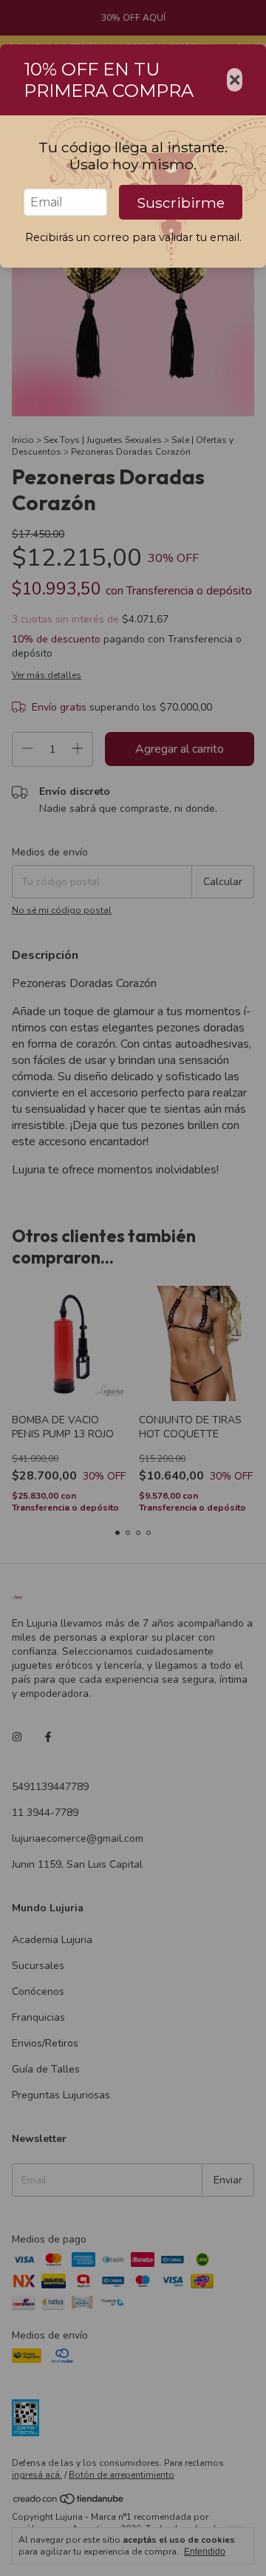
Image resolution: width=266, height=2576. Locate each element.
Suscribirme (181, 203)
